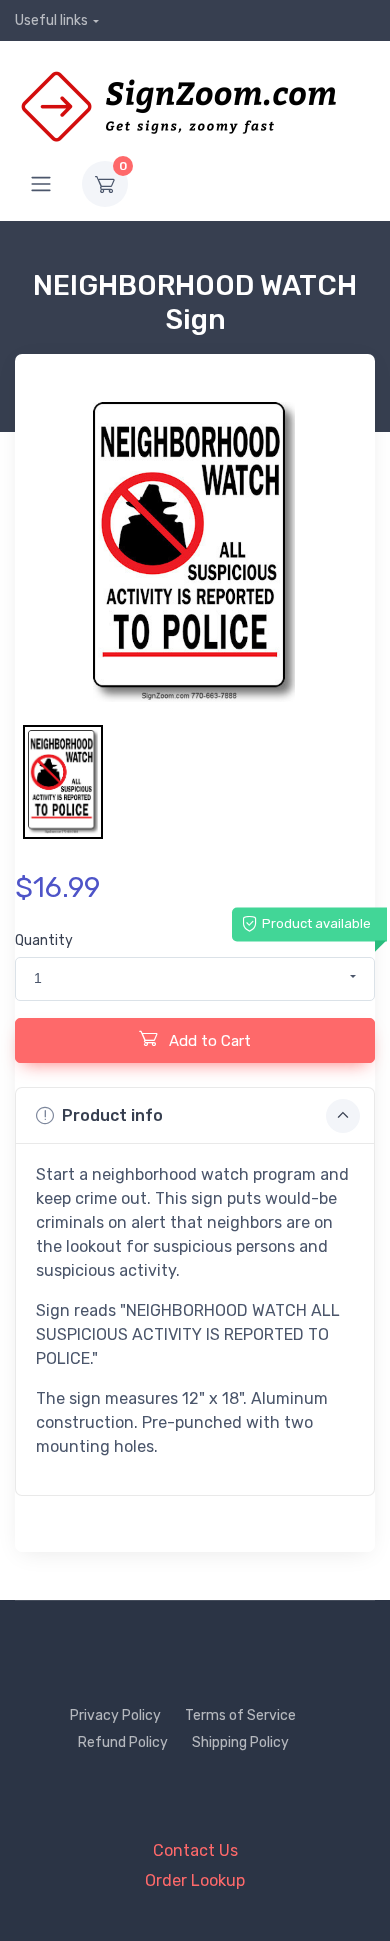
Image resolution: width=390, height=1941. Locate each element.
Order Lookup (195, 1880)
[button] (195, 979)
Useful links (51, 20)
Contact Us (195, 1850)
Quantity (44, 940)
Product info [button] (112, 1115)
